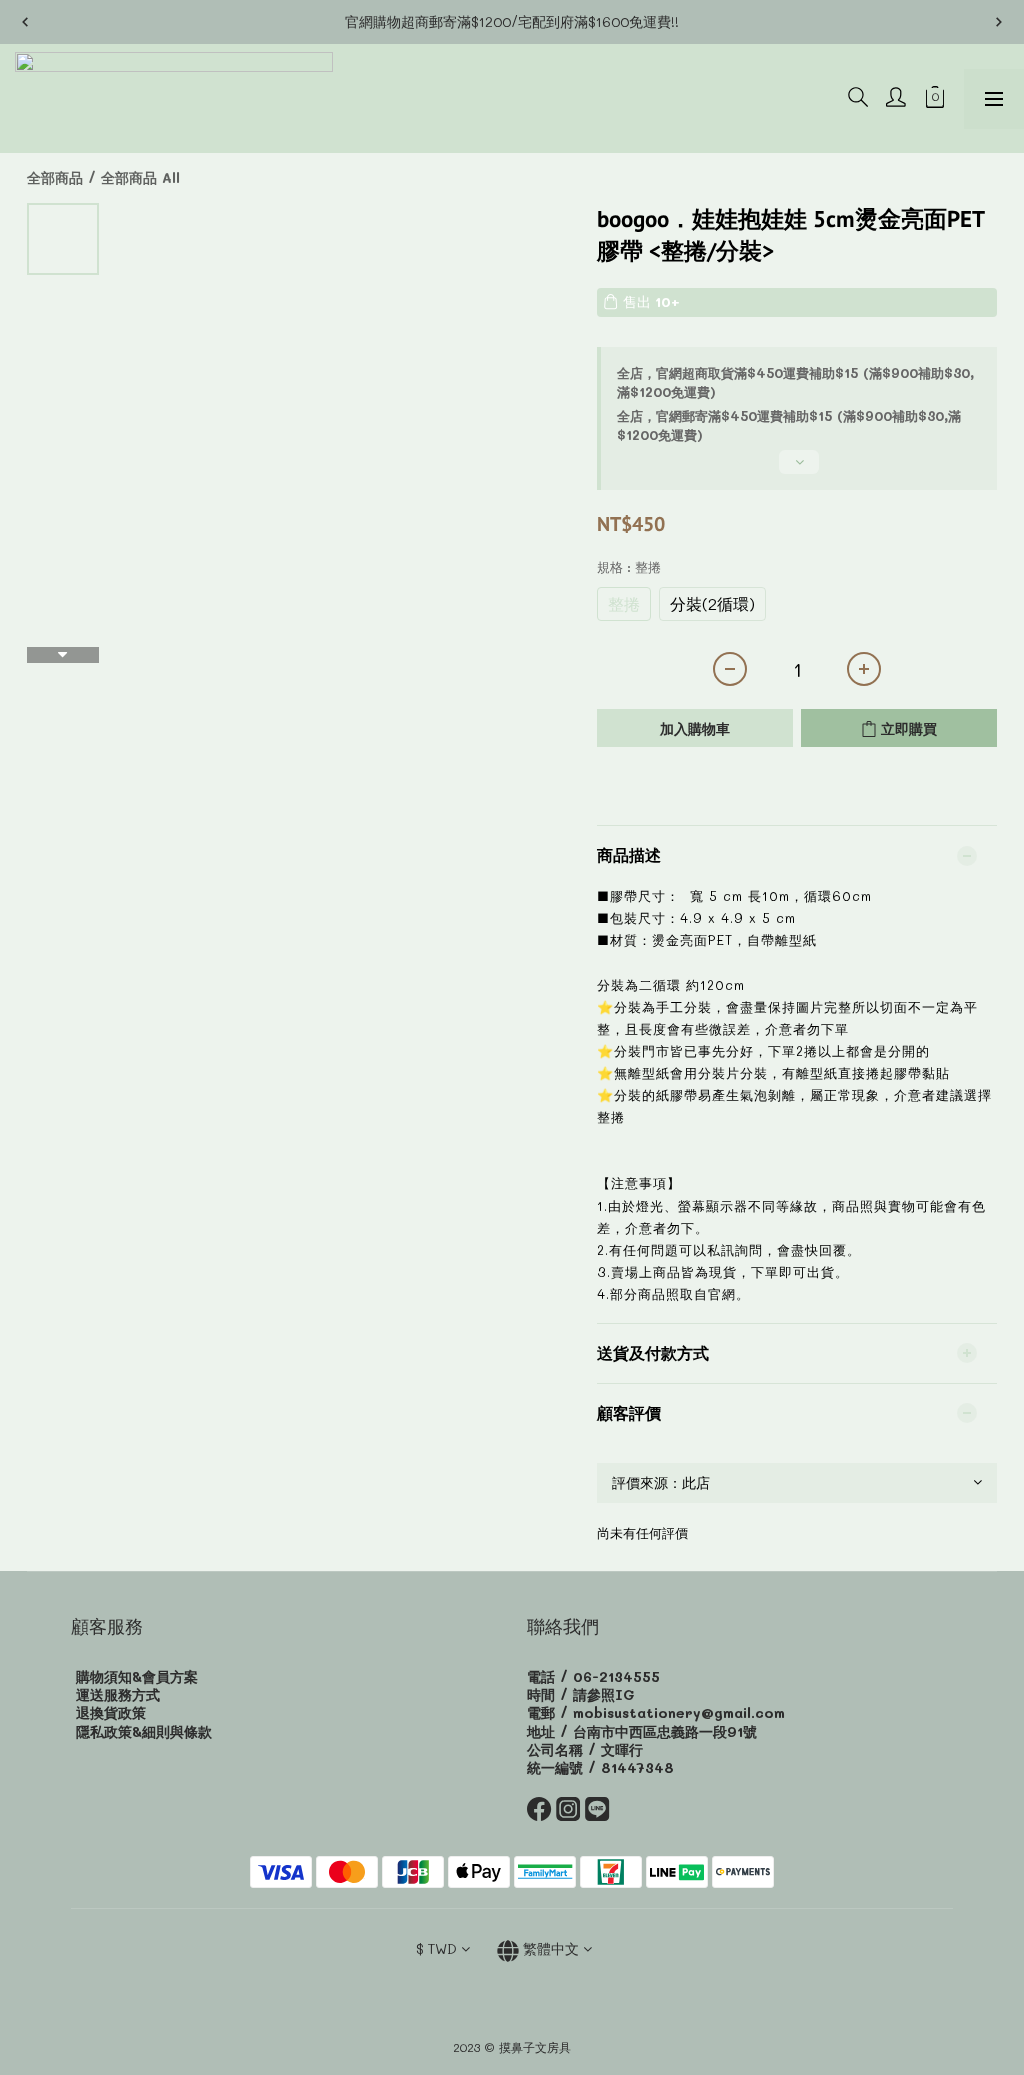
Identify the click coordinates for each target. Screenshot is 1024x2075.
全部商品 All (140, 177)
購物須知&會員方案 (137, 1676)
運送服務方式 (118, 1694)
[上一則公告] (25, 22)
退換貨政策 (111, 1712)
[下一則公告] (999, 22)
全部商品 (55, 177)
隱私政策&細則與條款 (144, 1731)
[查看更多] (797, 470)
